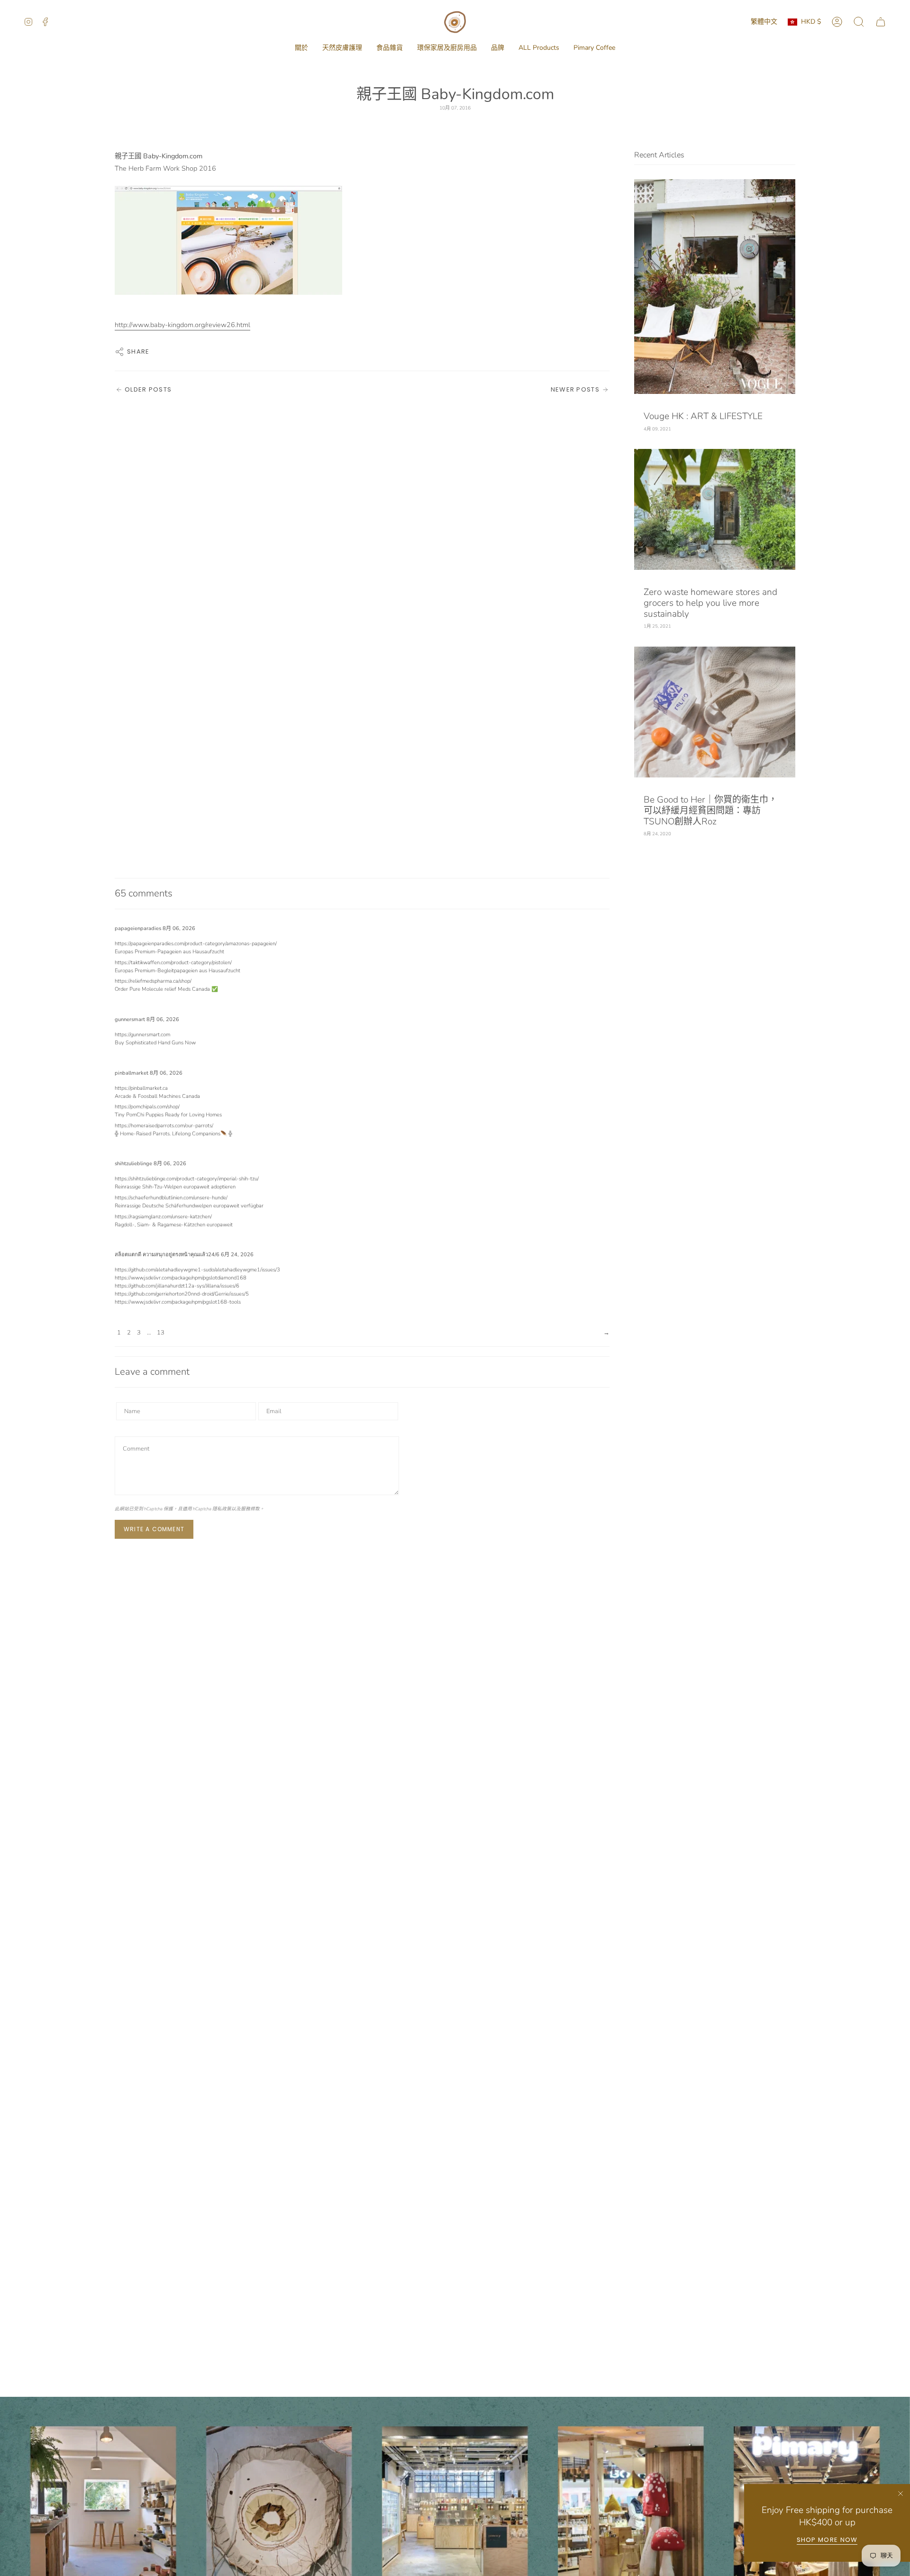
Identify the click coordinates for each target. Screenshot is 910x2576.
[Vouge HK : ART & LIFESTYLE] (715, 287)
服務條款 (250, 1509)
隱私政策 (222, 1509)
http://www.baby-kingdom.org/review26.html (182, 325)
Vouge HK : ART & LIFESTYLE (703, 416)
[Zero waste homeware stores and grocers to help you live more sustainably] (715, 509)
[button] (301, 48)
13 (161, 1333)
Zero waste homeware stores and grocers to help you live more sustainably (710, 603)
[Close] (901, 2494)
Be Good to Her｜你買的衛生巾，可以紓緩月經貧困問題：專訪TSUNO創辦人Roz (710, 811)
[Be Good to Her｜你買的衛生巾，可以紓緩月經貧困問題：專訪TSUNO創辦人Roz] (715, 712)
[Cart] (881, 22)
